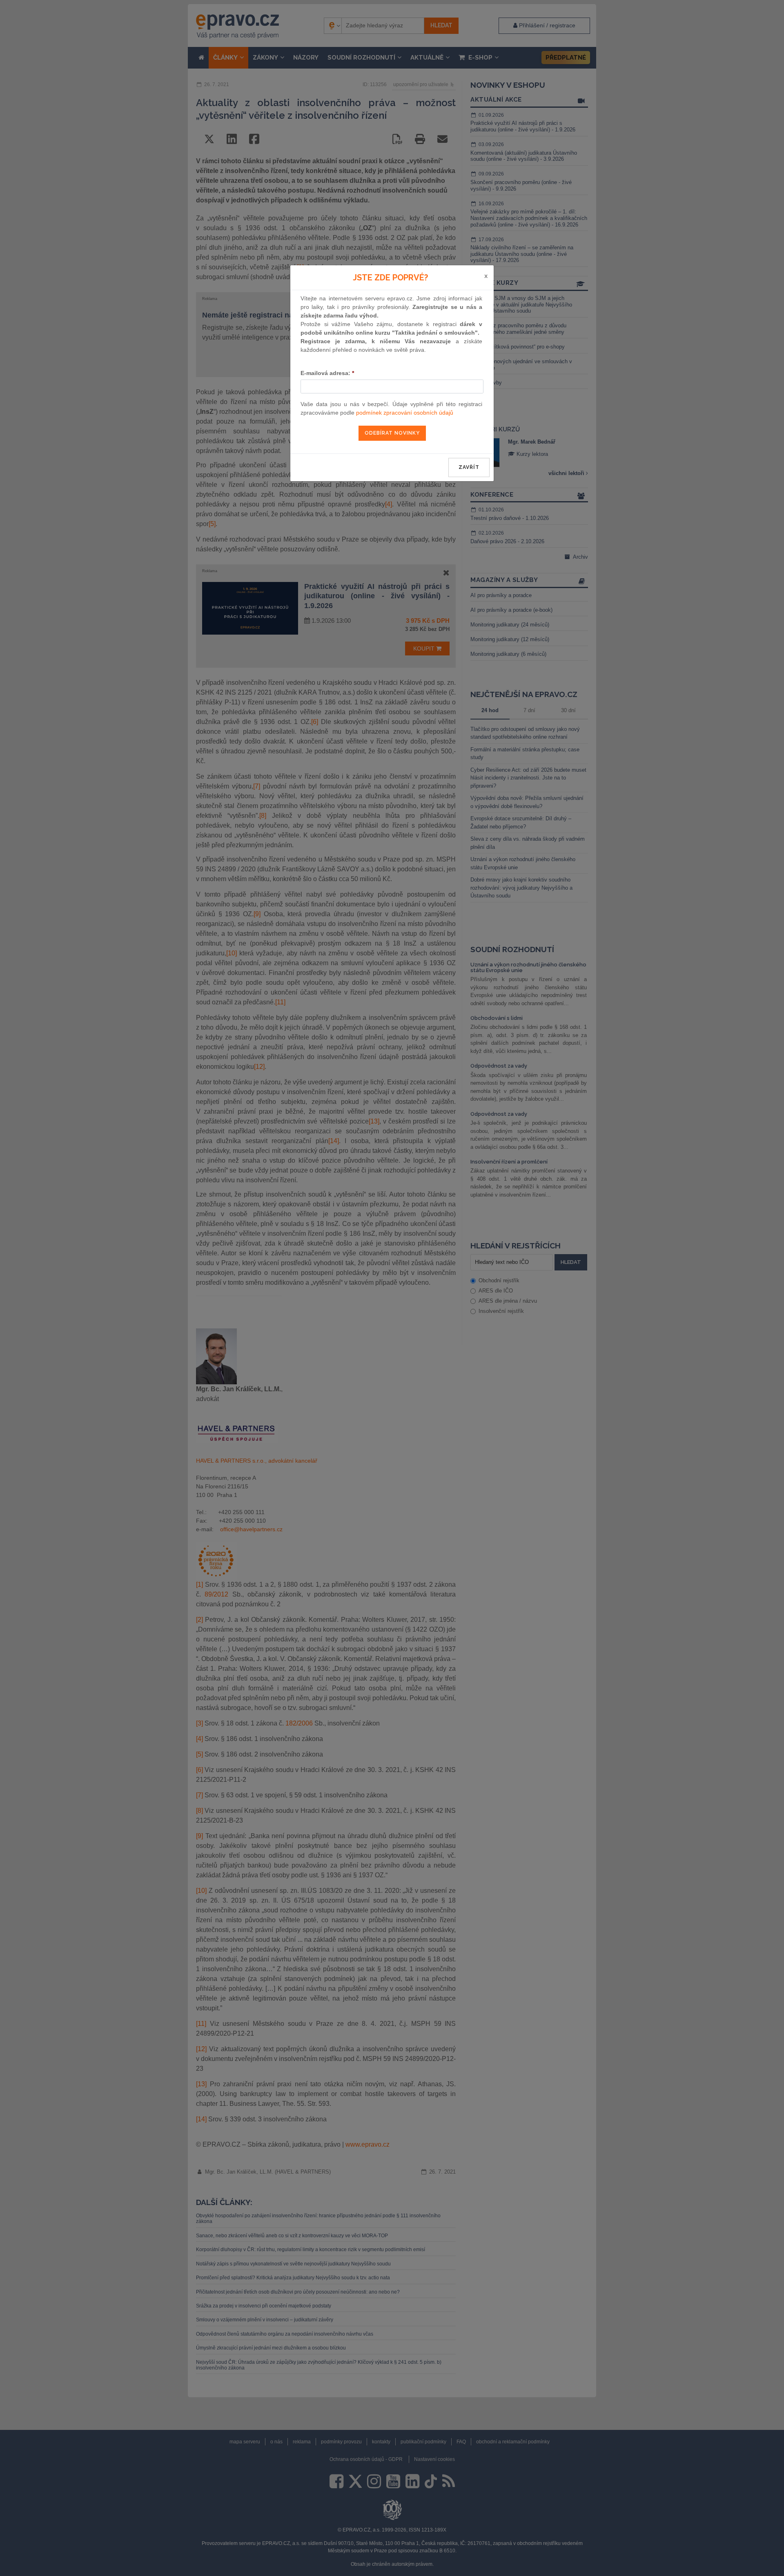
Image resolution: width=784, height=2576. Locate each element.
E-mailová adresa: (327, 373)
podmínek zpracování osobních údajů (405, 413)
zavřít (469, 467)
